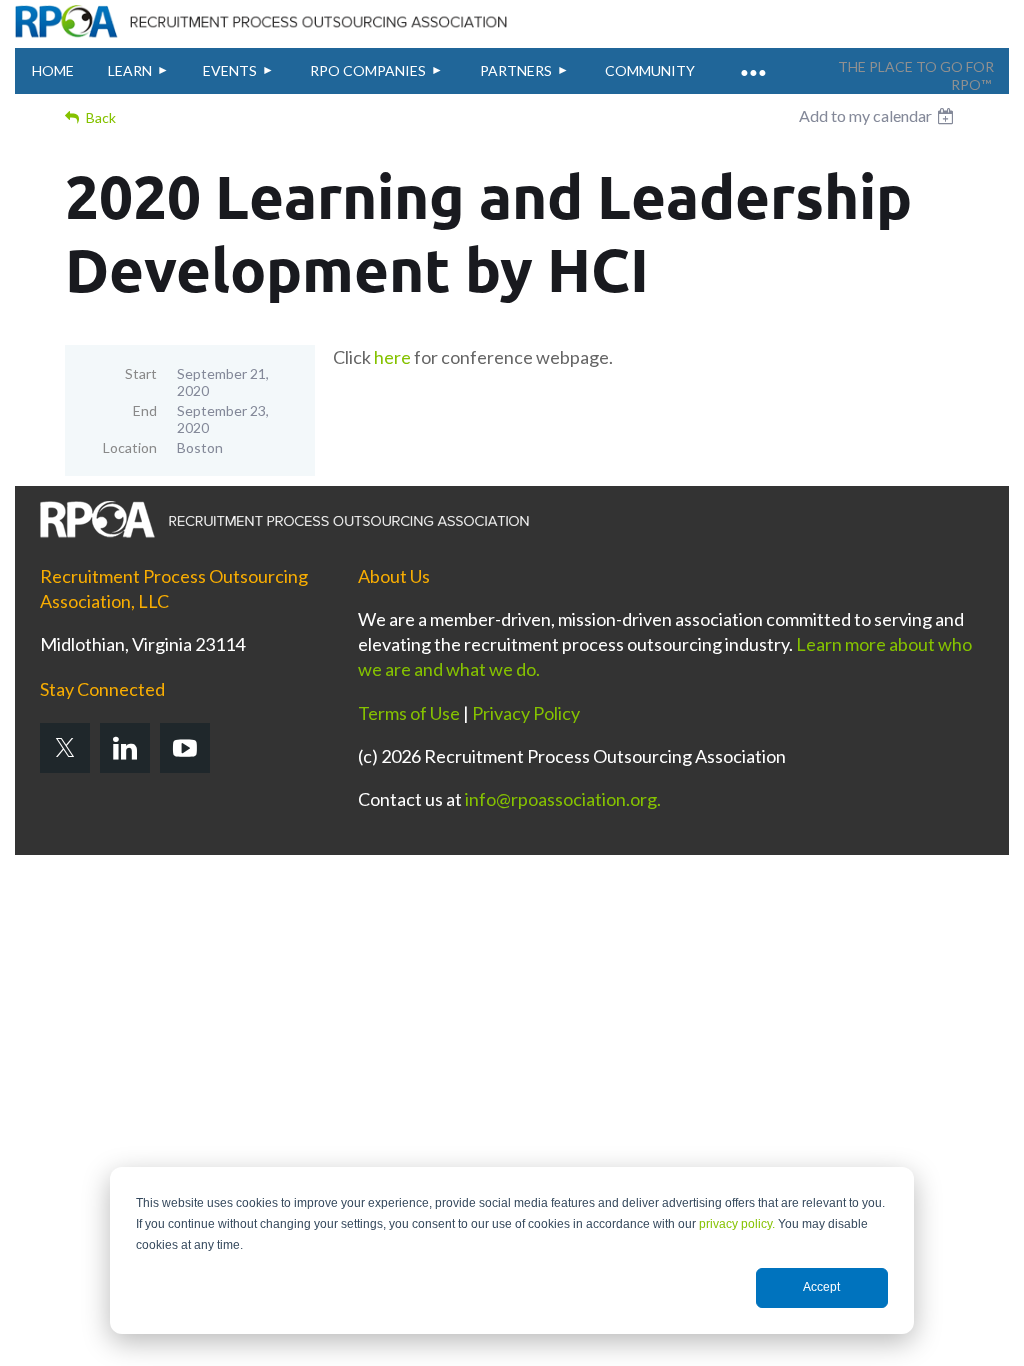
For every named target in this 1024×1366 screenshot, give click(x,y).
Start (141, 373)
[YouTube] (185, 748)
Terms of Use (409, 713)
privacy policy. (737, 1224)
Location (130, 447)
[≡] (752, 61)
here (392, 357)
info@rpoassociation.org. (563, 799)
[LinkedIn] (125, 748)
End (145, 410)
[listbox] (879, 116)
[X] (65, 748)
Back (101, 117)
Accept (821, 1287)
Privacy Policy (526, 713)
